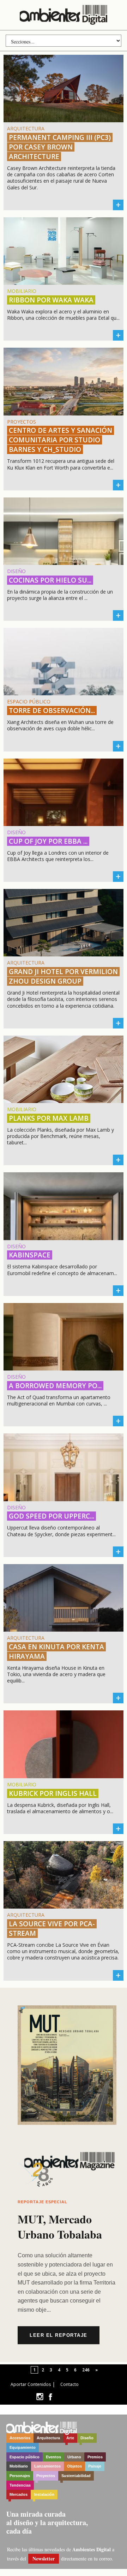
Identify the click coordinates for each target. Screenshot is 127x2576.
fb (50, 2397)
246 (86, 2370)
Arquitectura (48, 2438)
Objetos (74, 2466)
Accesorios (20, 2438)
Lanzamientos (47, 2466)
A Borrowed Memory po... (55, 1386)
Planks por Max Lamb (49, 1118)
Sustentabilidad (76, 2476)
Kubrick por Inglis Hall (53, 1793)
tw (40, 2397)
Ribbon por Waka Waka (51, 300)
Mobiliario (19, 2466)
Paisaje (95, 2466)
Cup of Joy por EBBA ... (48, 841)
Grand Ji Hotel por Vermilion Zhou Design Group (63, 976)
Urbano (74, 2457)
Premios (95, 2457)
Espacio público (25, 2457)
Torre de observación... (52, 711)
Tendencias (20, 2485)
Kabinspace (30, 1255)
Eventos (53, 2457)
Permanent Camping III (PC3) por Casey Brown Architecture (60, 147)
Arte (70, 2438)
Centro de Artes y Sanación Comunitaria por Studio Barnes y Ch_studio (61, 440)
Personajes (20, 2476)
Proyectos (46, 2476)
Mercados (19, 2494)
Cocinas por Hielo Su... (50, 580)
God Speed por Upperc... (52, 1516)
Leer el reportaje (59, 2335)
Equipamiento (23, 2447)
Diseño (87, 2438)
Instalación (44, 2494)
